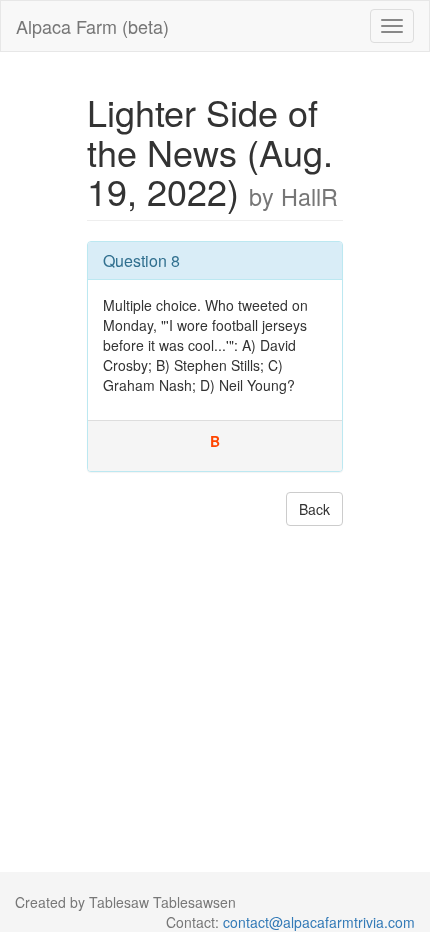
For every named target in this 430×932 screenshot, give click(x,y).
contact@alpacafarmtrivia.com (319, 922)
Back (314, 509)
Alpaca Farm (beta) (92, 26)
